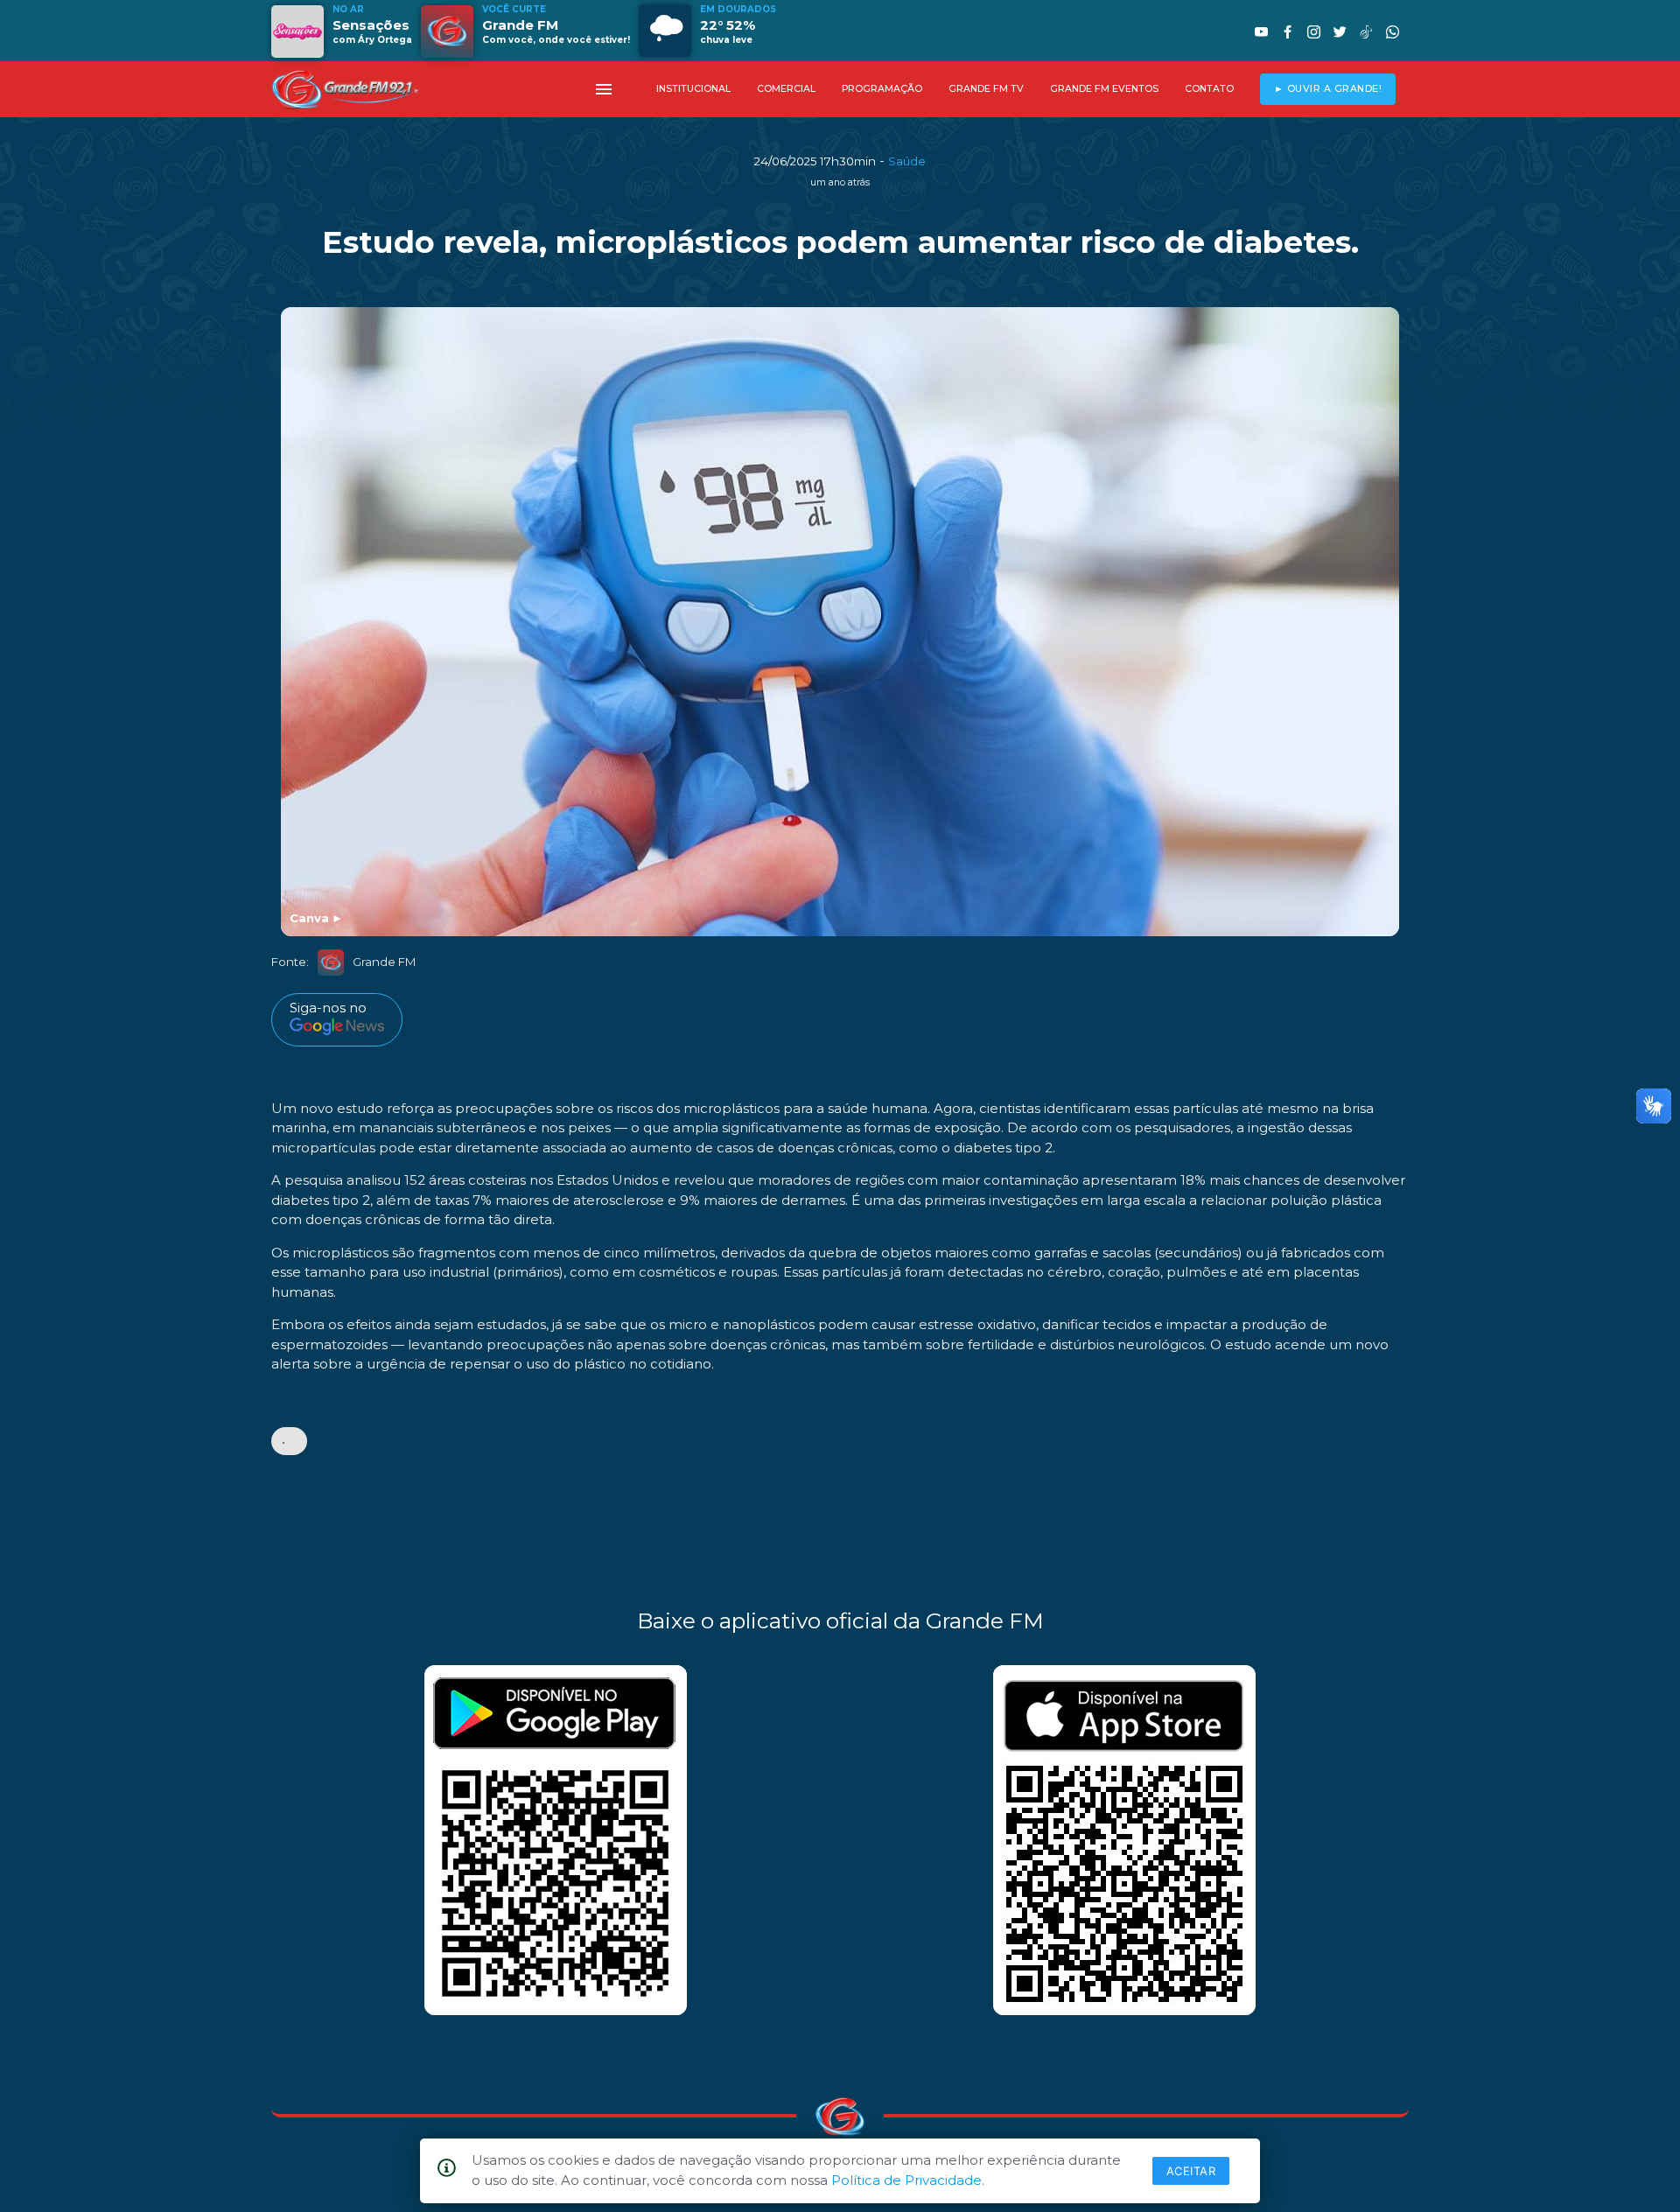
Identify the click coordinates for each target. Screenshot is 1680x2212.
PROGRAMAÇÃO (882, 89)
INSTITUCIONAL (693, 89)
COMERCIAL (786, 89)
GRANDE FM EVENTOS (1104, 89)
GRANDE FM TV (986, 89)
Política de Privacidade (906, 2180)
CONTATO (1209, 89)
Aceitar (1191, 2171)
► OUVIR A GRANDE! (1328, 89)
